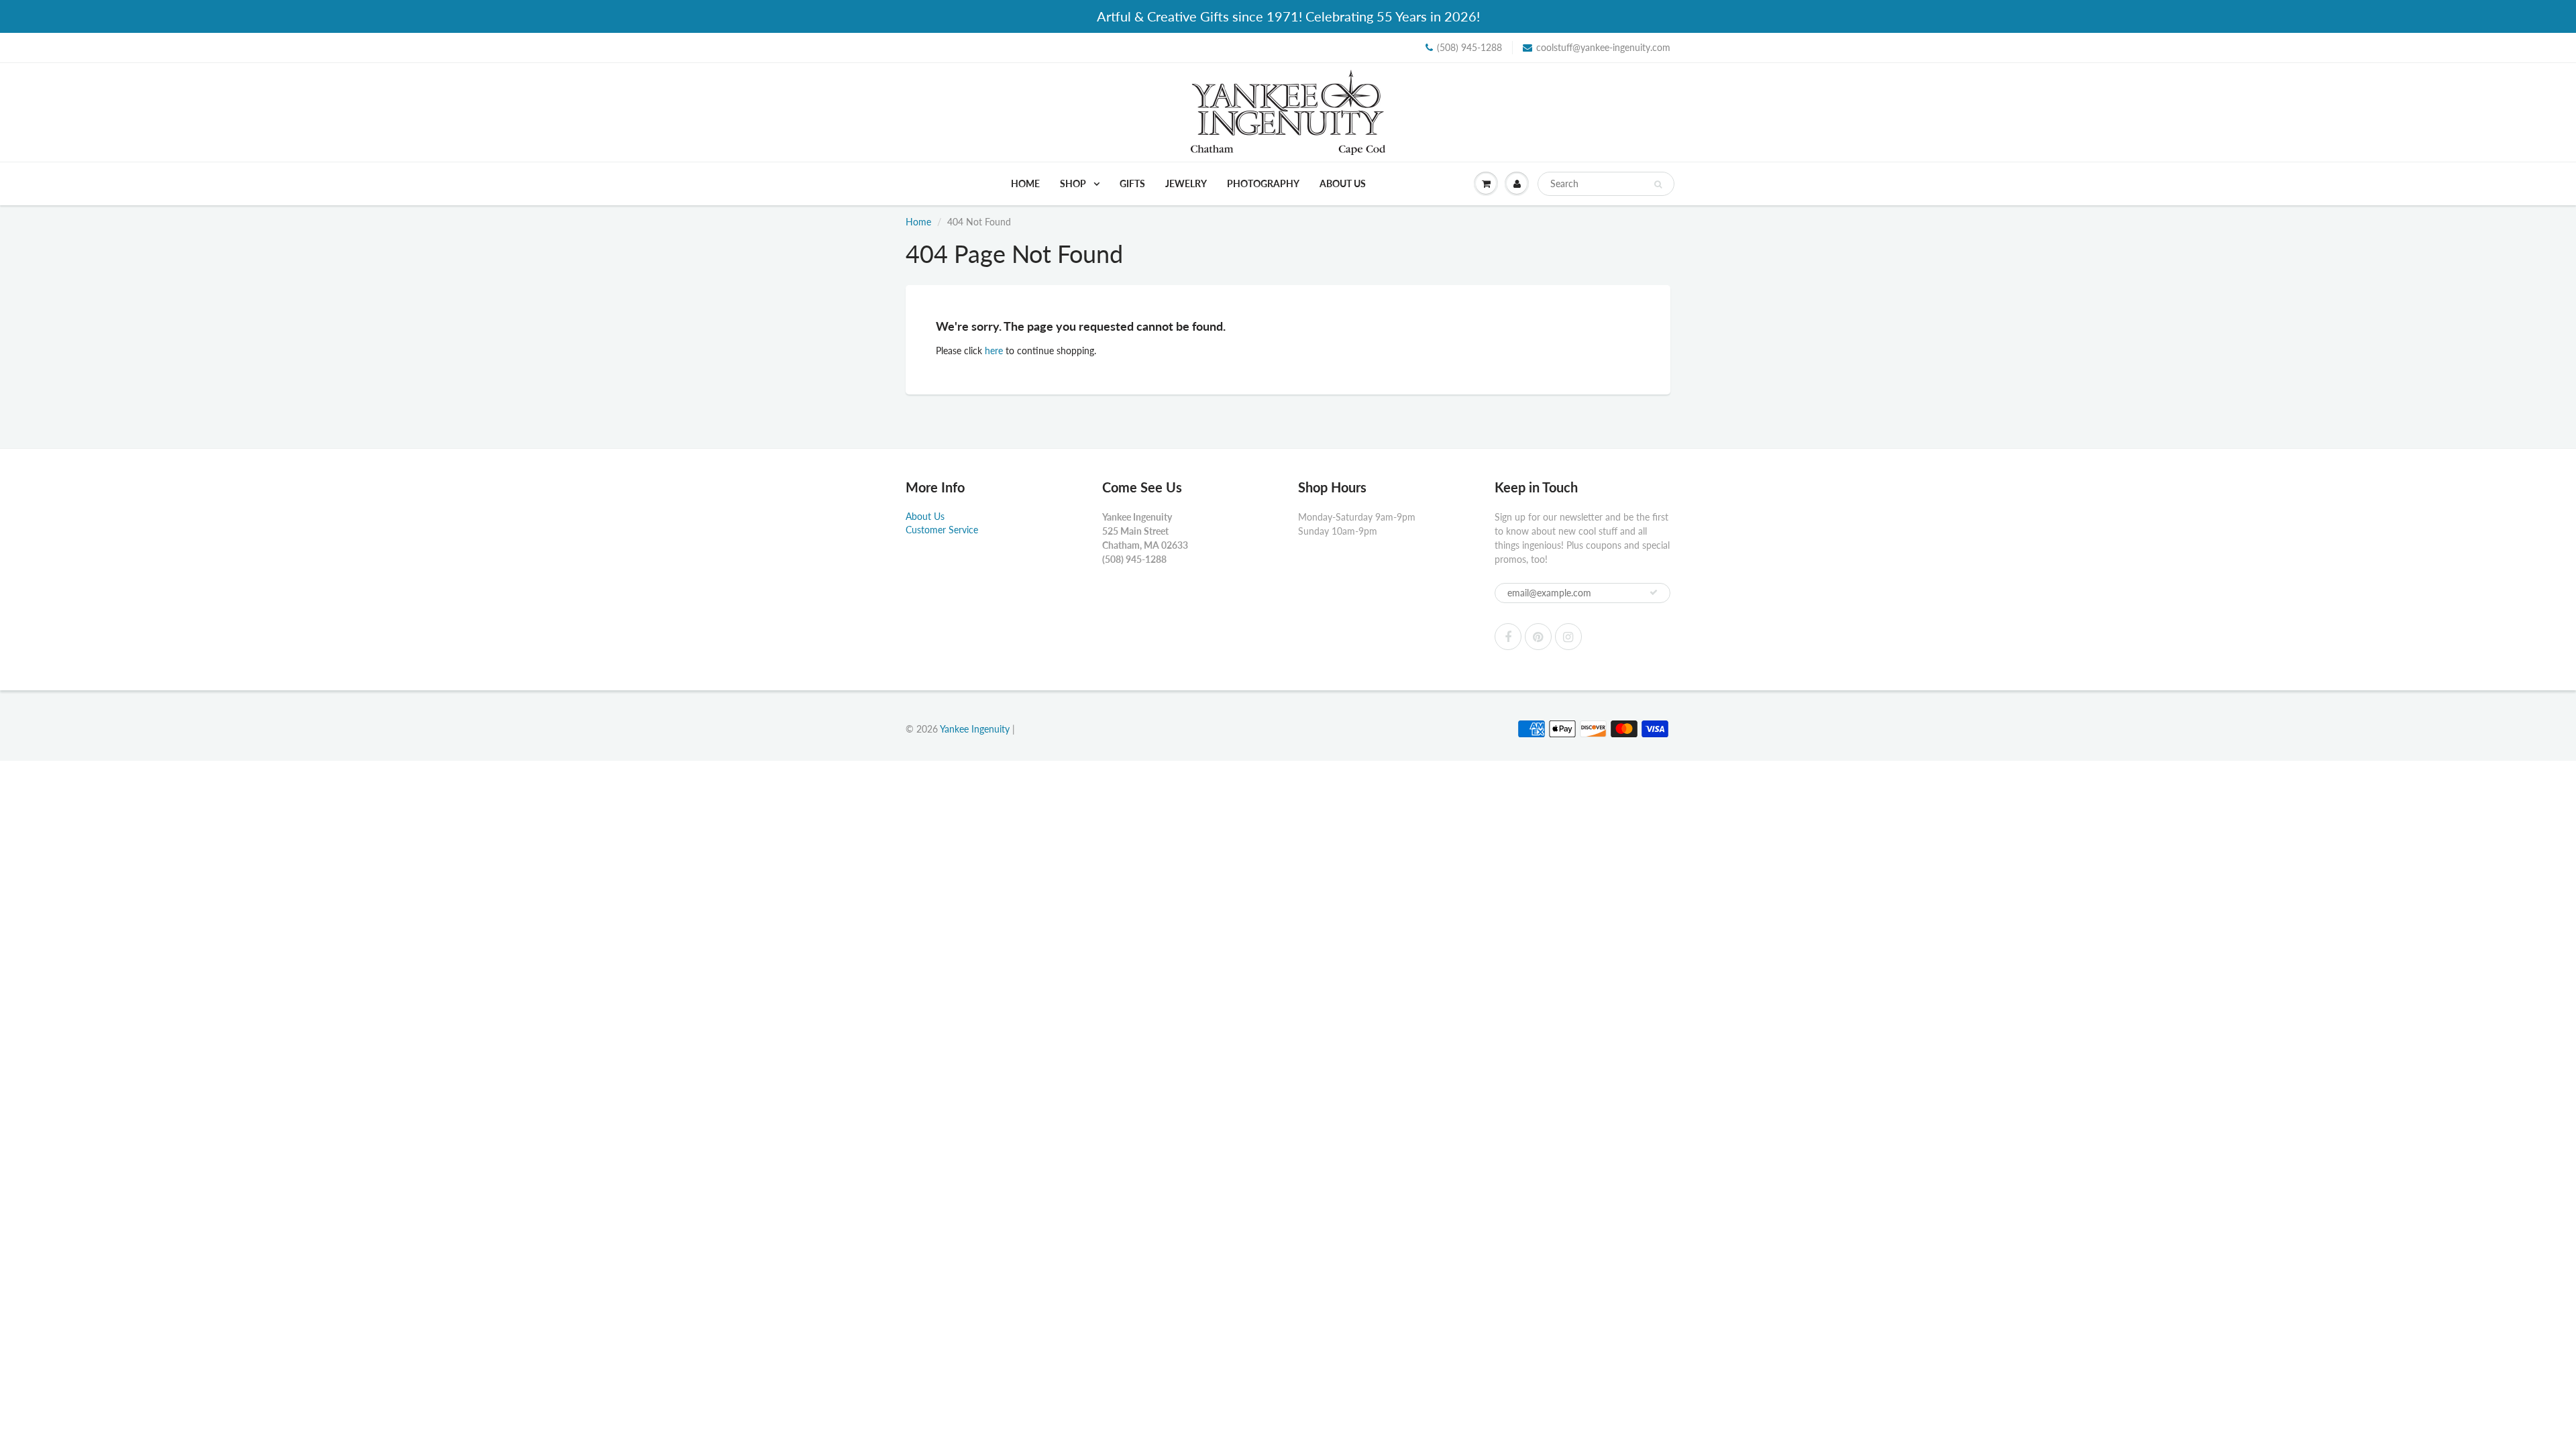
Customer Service (942, 530)
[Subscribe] (1654, 592)
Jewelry (1186, 183)
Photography (1263, 183)
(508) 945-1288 (1469, 47)
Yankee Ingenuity (975, 729)
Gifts (1132, 183)
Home (1025, 183)
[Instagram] (1568, 637)
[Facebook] (1508, 637)
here (994, 351)
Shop (1074, 183)
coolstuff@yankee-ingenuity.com (1603, 47)
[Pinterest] (1538, 637)
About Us (1343, 183)
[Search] (1658, 184)
